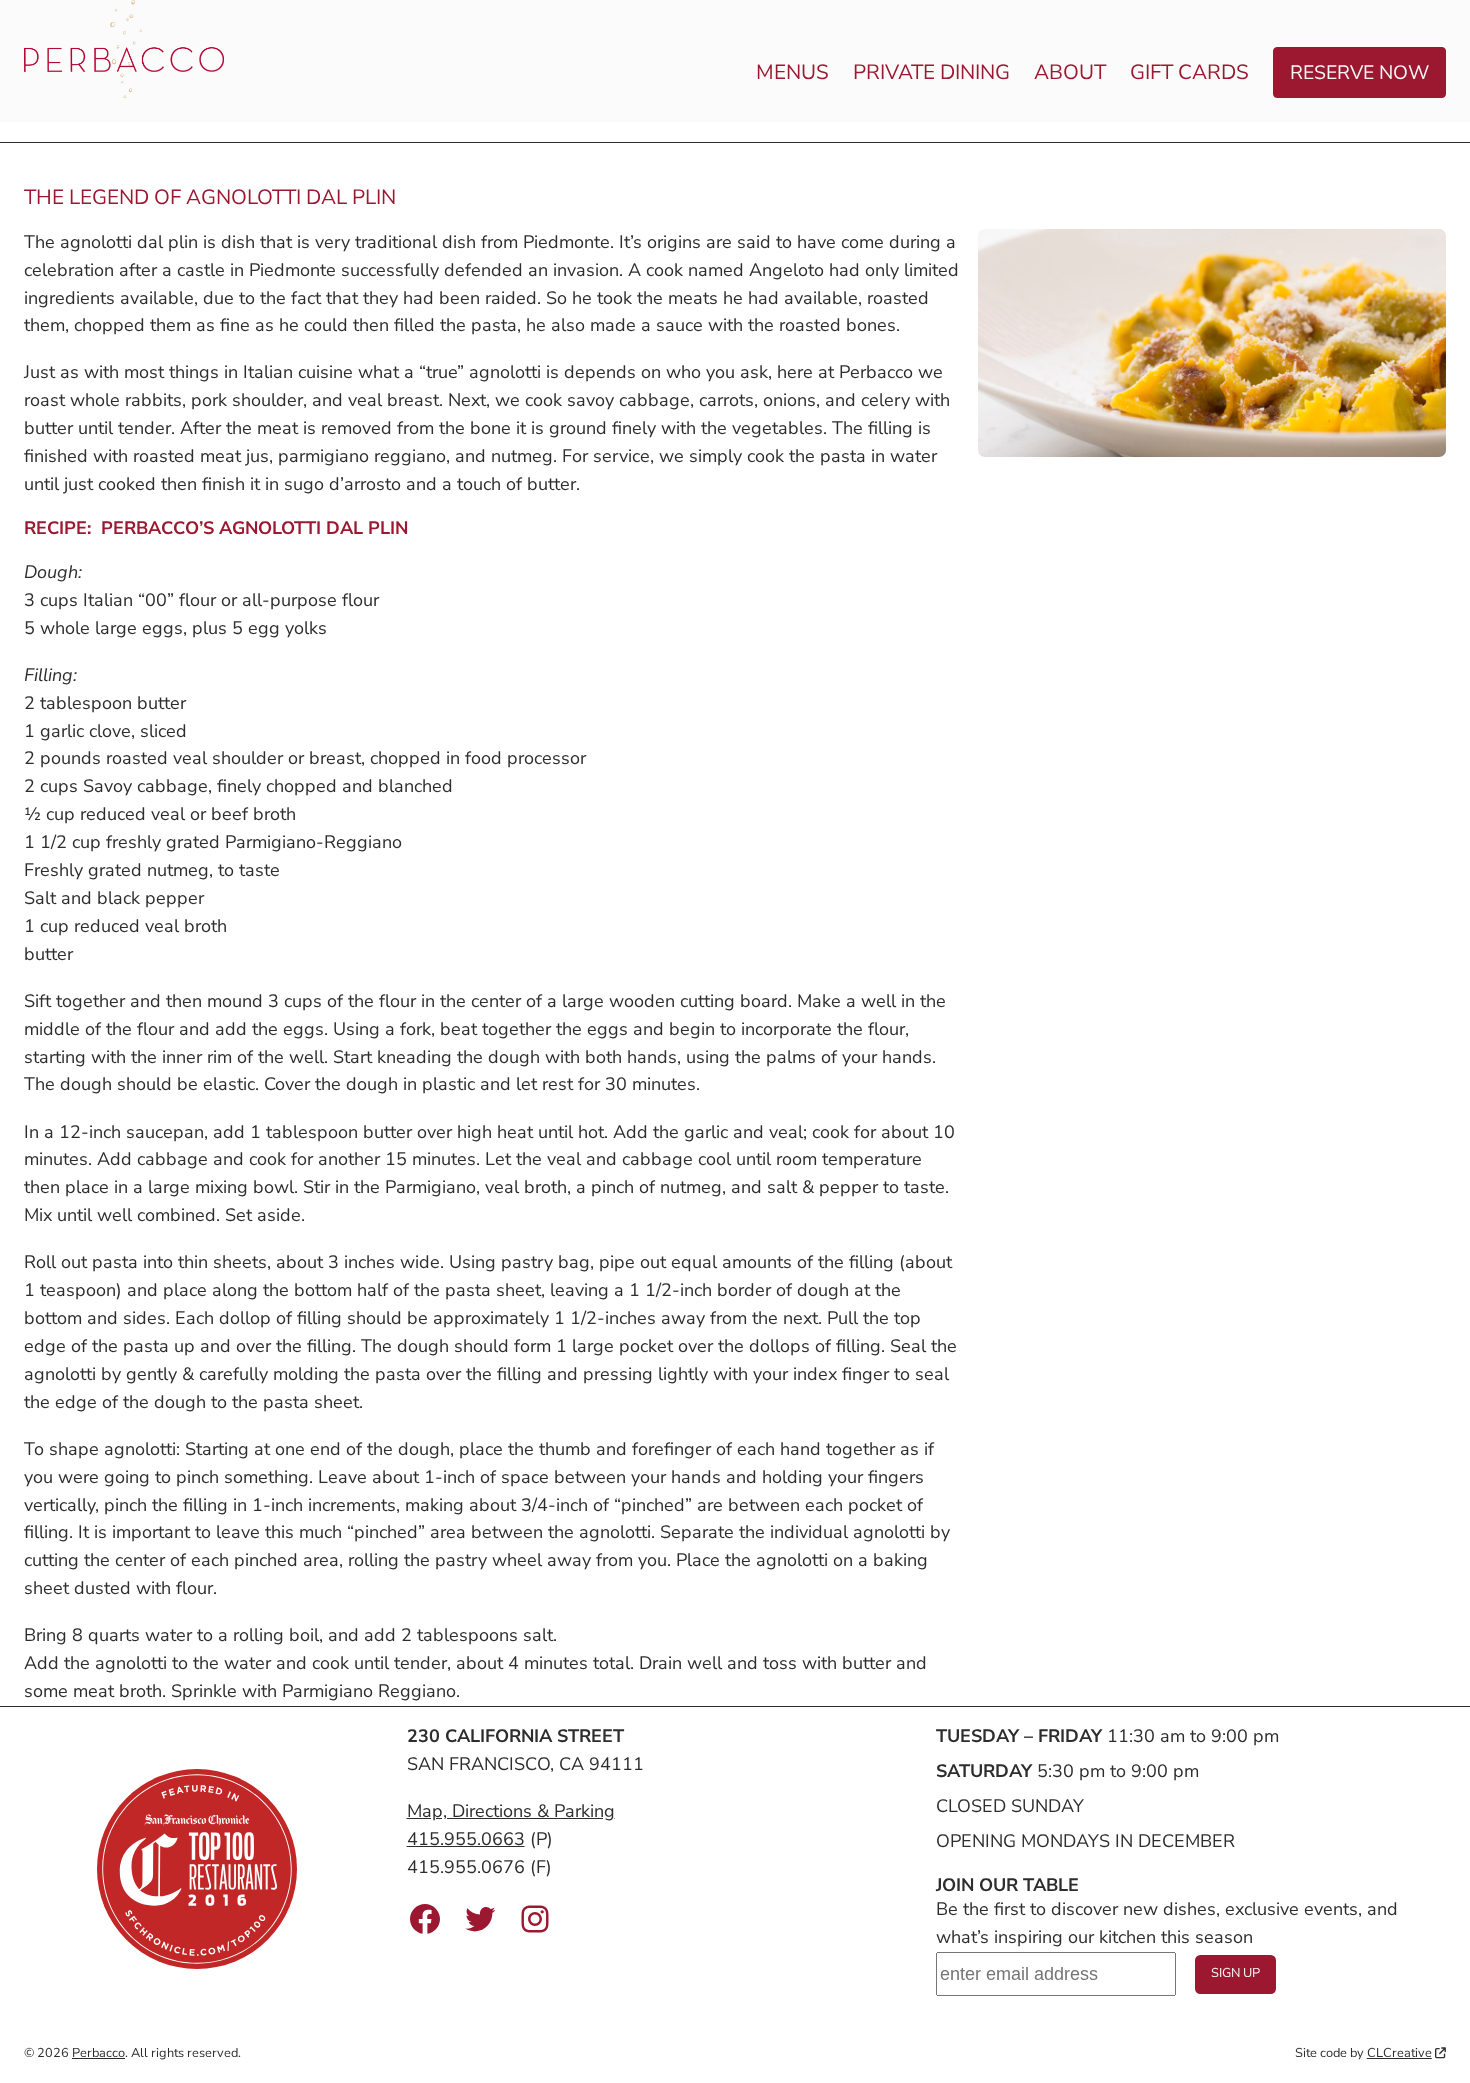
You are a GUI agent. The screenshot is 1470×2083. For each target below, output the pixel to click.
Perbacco (98, 2053)
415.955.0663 (466, 1839)
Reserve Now (1359, 72)
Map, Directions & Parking (511, 1811)
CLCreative (1399, 2053)
